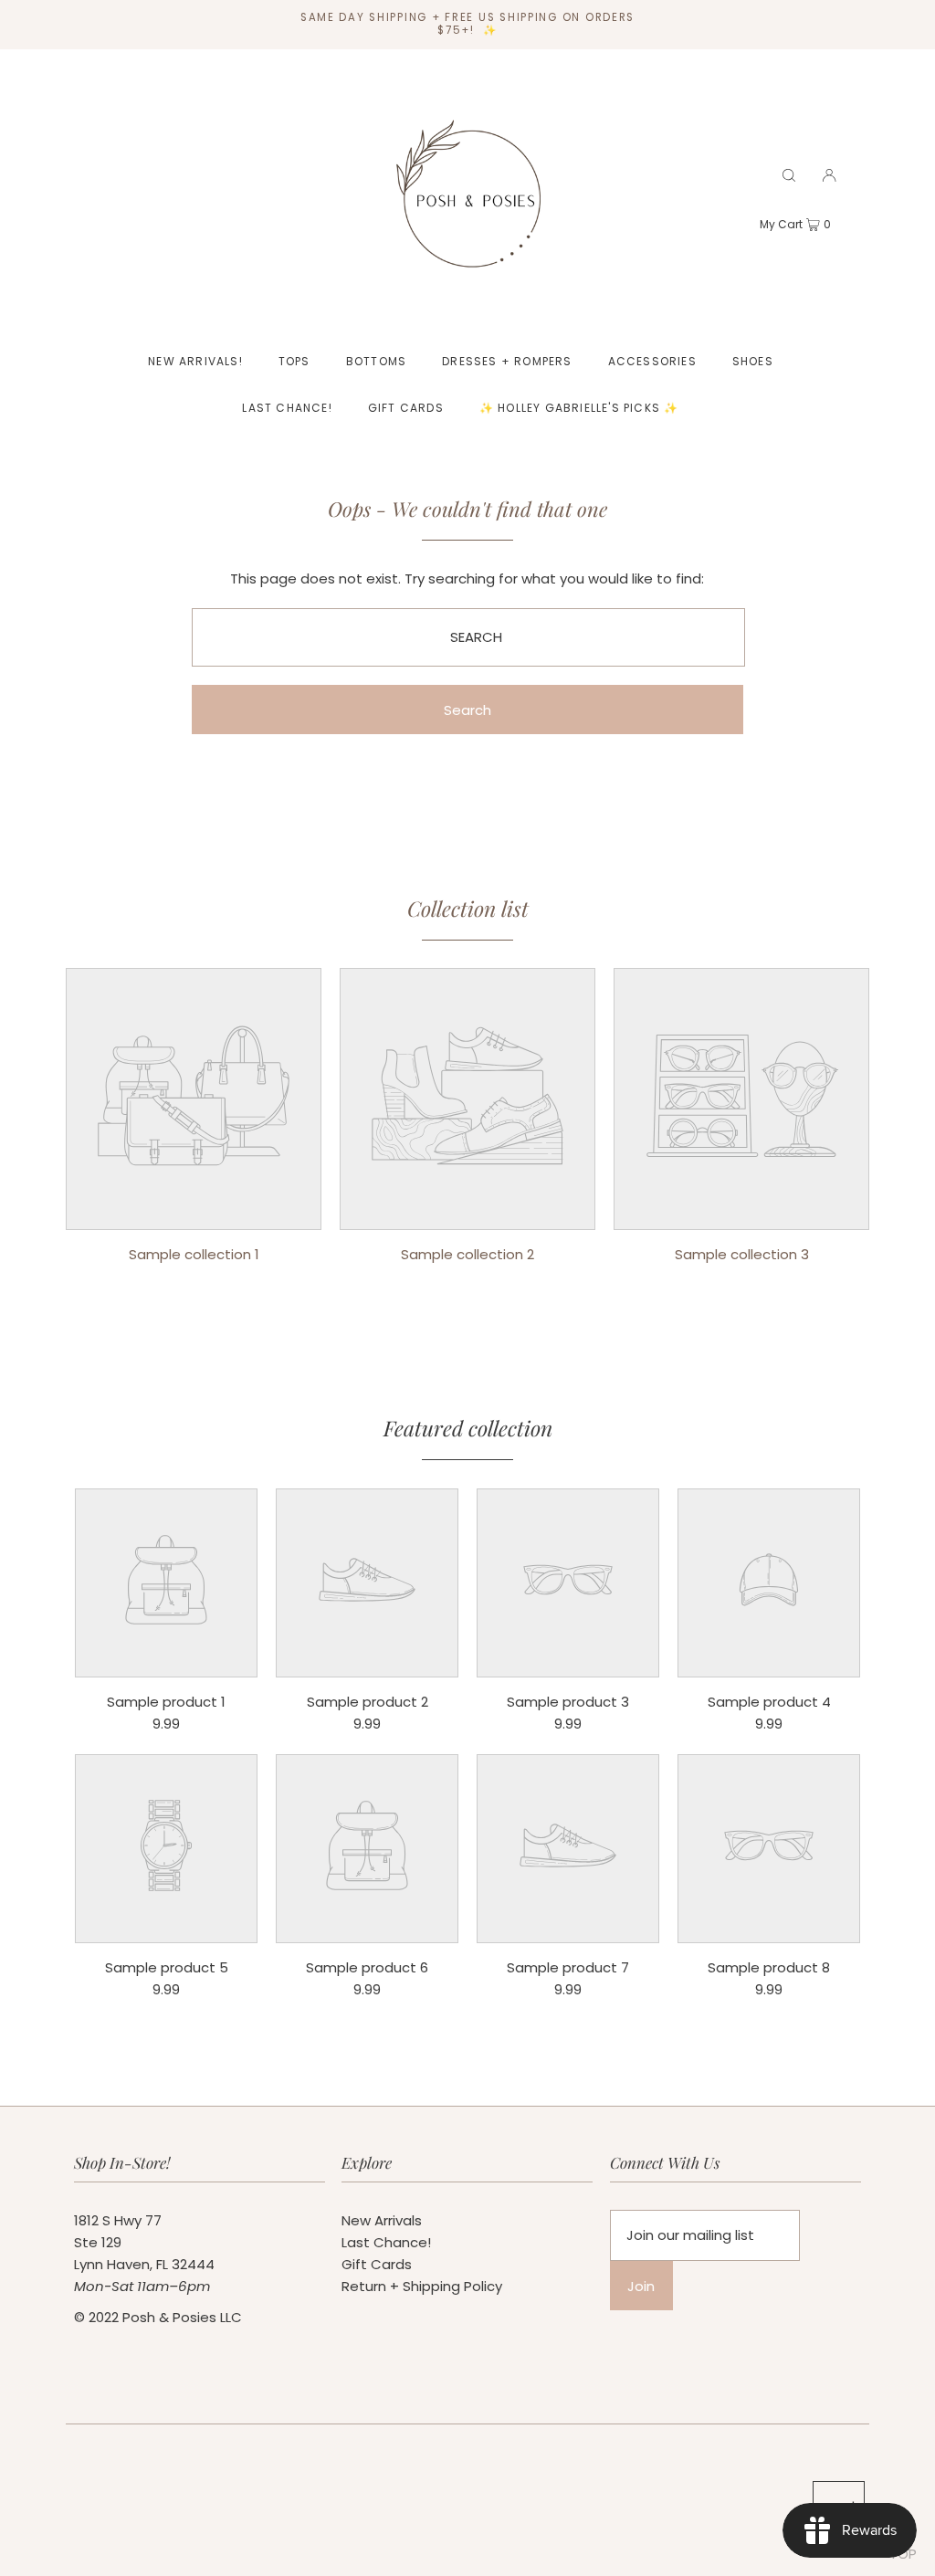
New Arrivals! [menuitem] (195, 361)
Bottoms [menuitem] (376, 361)
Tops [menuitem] (294, 361)
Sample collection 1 (194, 1254)
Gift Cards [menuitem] (406, 408)
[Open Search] (789, 175)
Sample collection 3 (742, 1254)
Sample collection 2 (467, 1254)
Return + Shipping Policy (422, 2286)
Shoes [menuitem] (753, 361)
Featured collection (468, 1428)
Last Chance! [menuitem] (287, 408)
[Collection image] (194, 1216)
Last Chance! (386, 2242)
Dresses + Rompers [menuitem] (507, 361)
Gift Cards (377, 2264)
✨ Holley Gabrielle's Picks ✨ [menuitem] (579, 408)
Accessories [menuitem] (652, 361)
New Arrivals (382, 2220)
